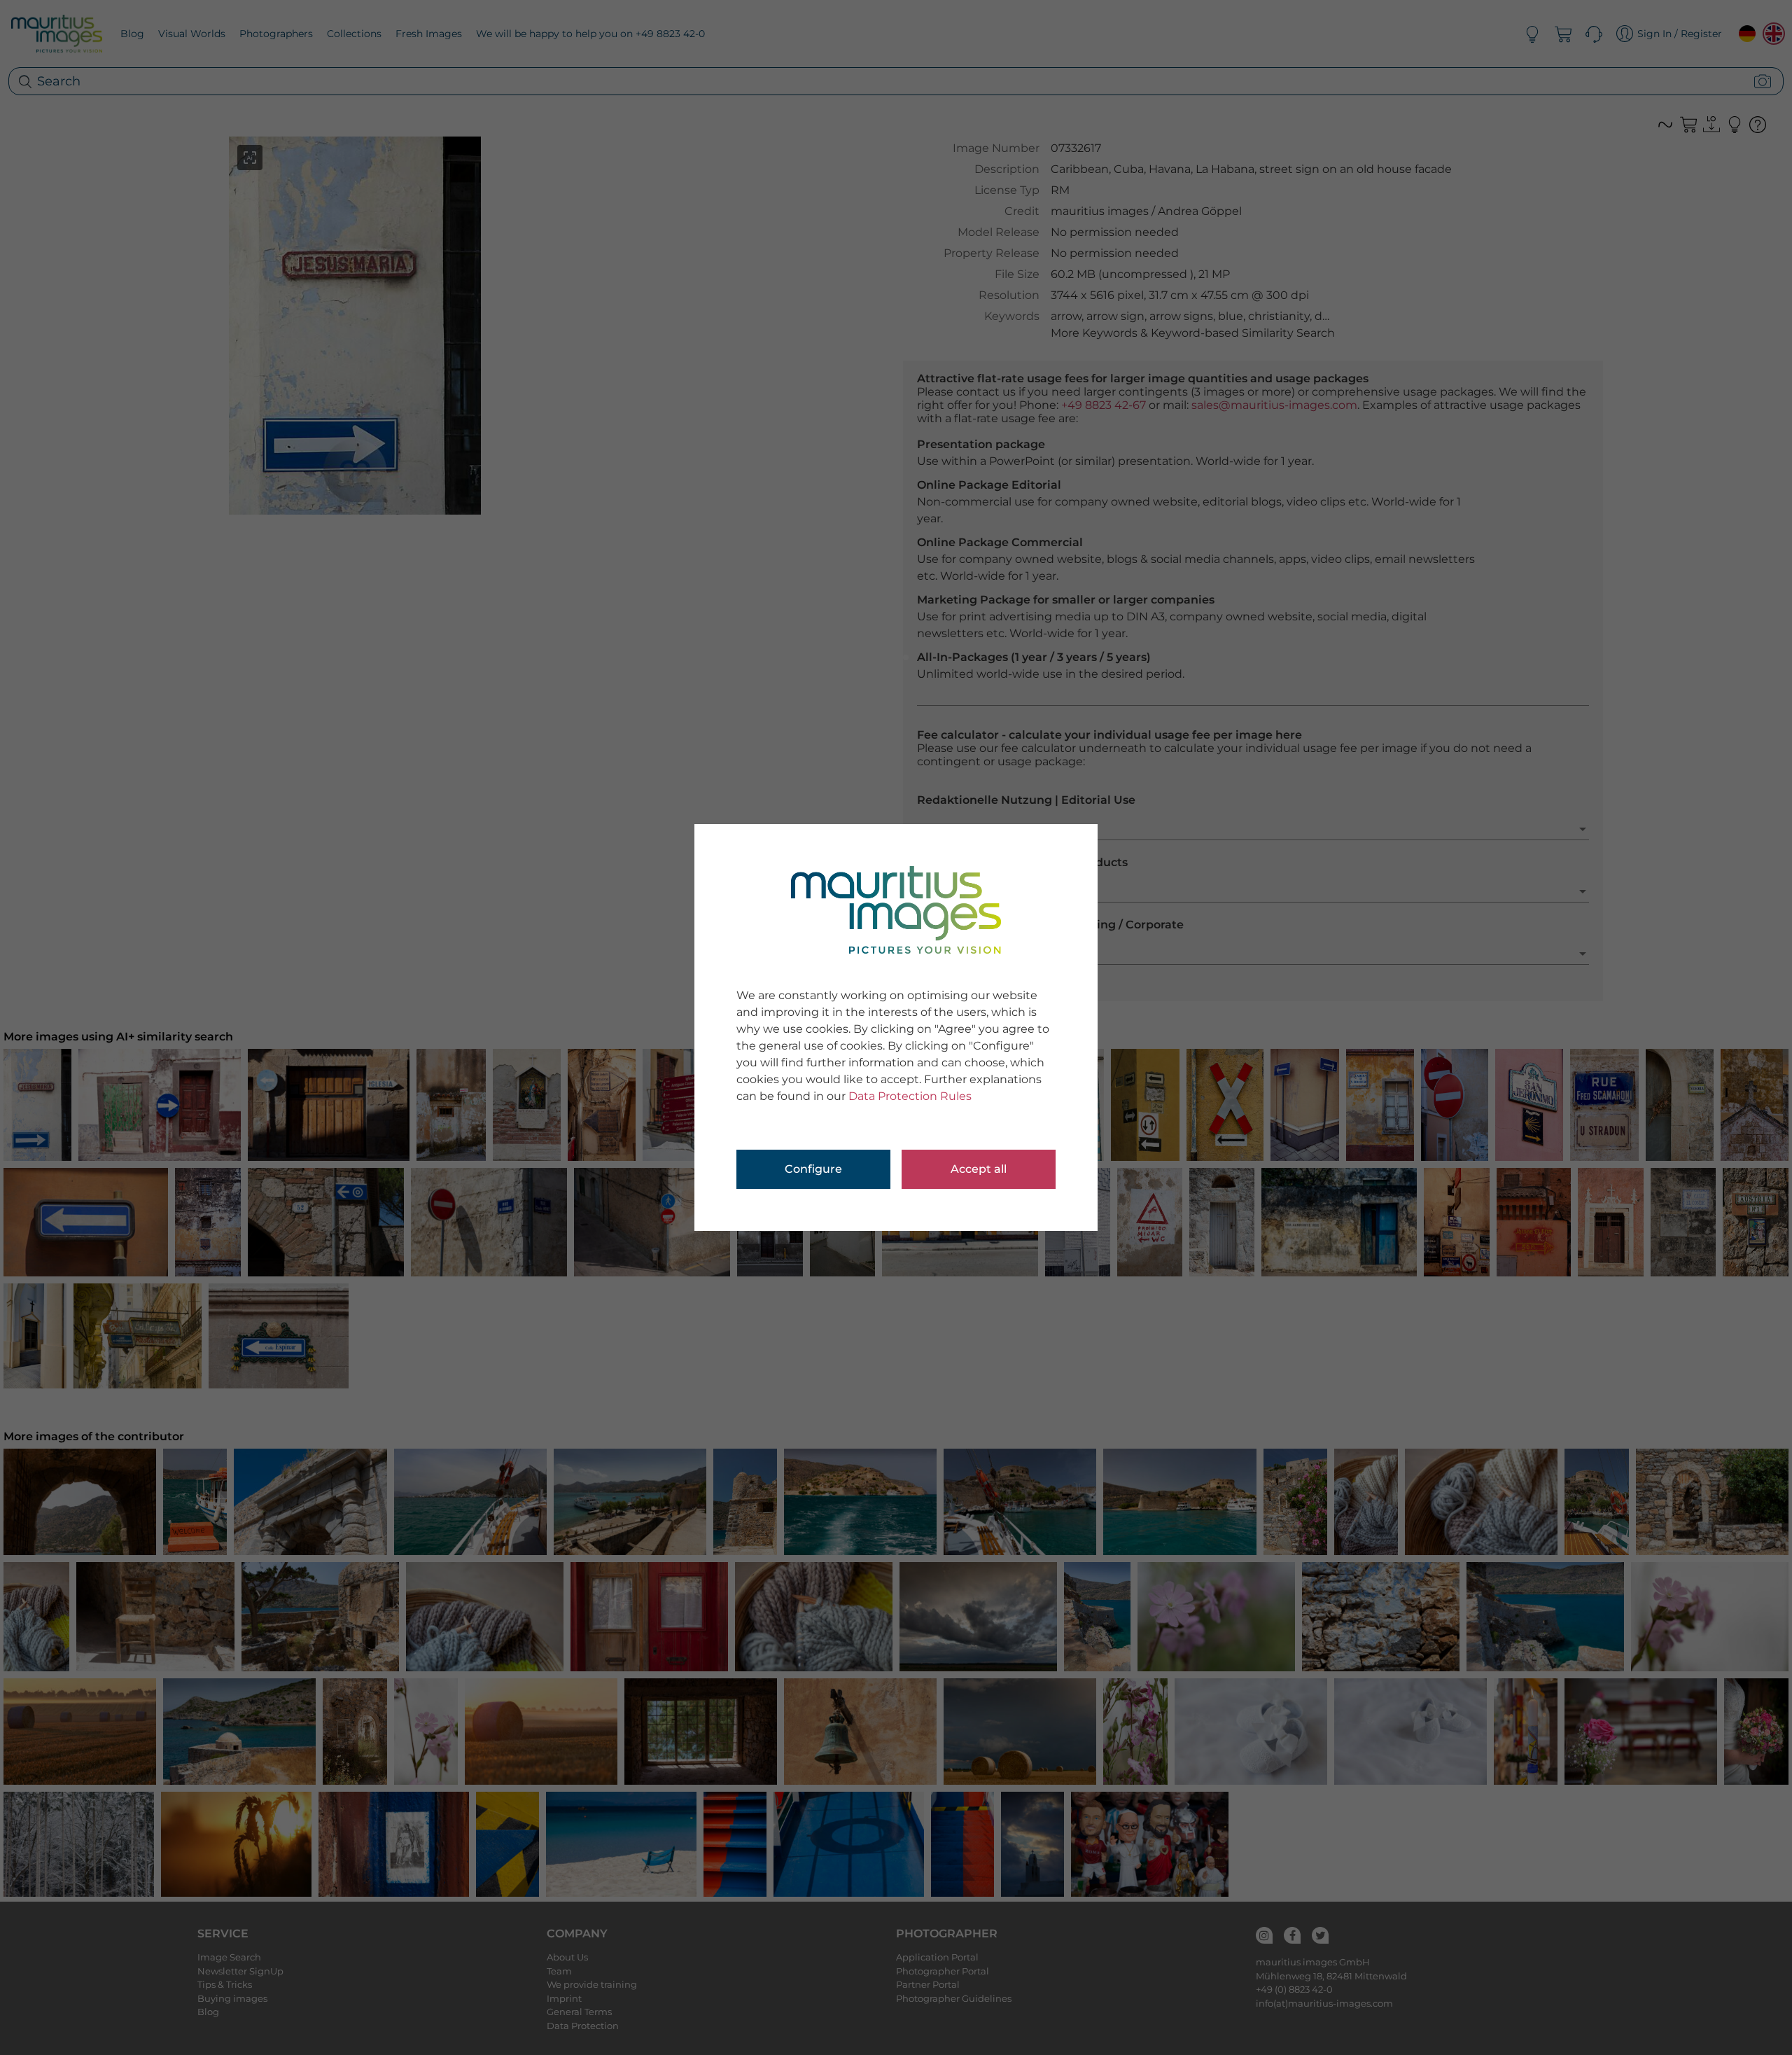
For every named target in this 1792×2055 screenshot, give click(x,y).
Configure (813, 1169)
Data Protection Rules (910, 1096)
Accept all (979, 1169)
